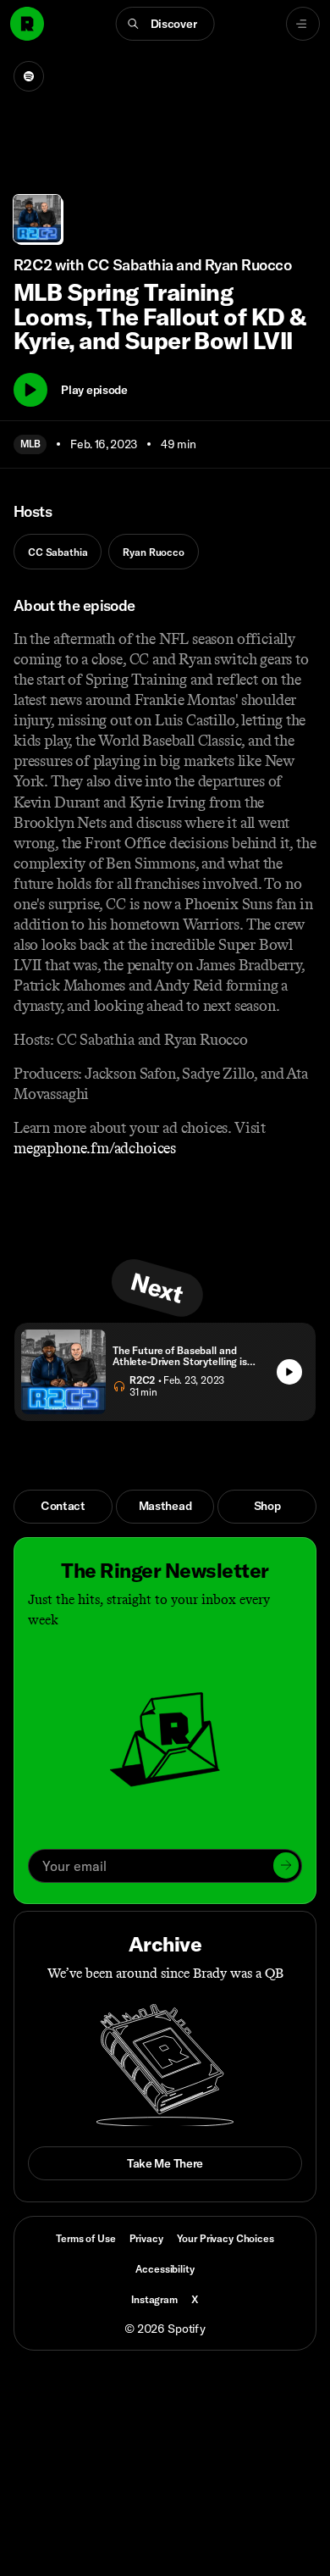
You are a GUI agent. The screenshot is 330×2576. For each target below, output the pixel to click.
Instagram (154, 2299)
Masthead (165, 1506)
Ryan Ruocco (153, 552)
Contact (63, 1506)
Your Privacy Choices (225, 2239)
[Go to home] (27, 24)
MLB (30, 444)
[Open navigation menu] (303, 24)
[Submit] (286, 1865)
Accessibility (165, 2269)
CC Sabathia (58, 552)
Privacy (146, 2238)
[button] (165, 24)
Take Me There (165, 2163)
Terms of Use (85, 2238)
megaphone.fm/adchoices (95, 1148)
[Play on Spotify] (29, 76)
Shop (267, 1506)
